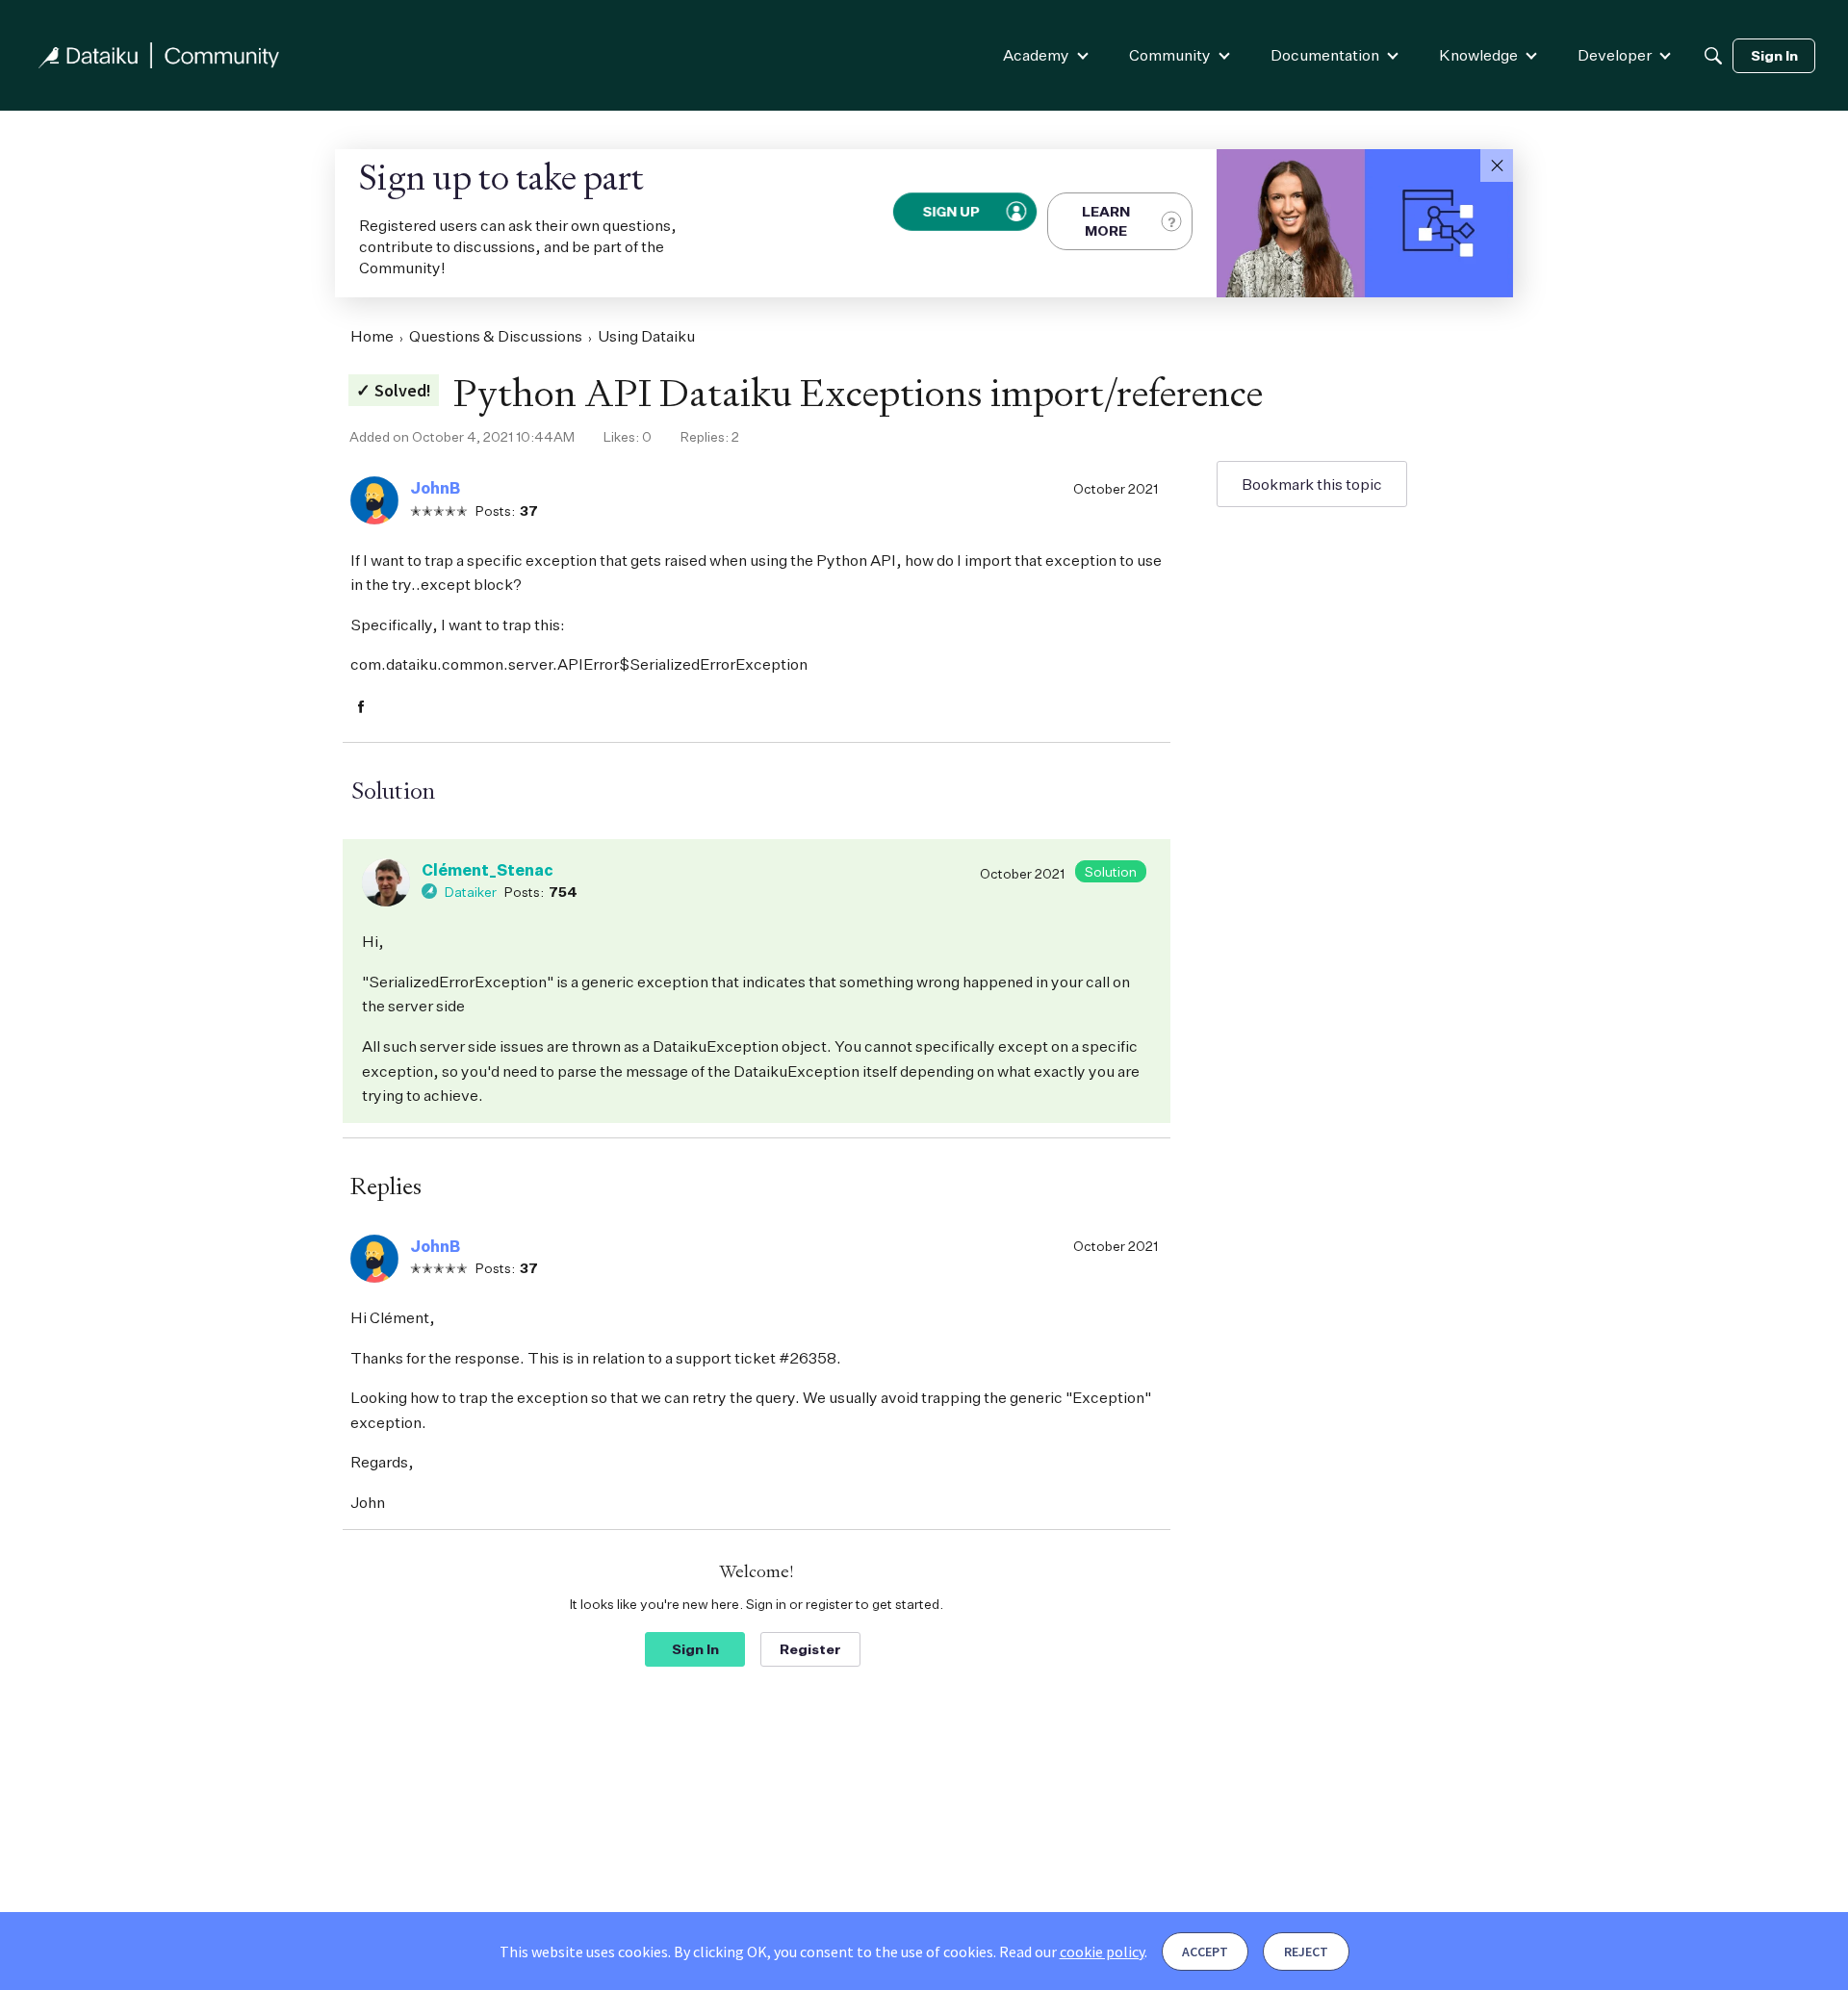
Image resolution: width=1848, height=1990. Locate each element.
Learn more (1106, 221)
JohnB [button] (435, 488)
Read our (1072, 1952)
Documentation (1325, 55)
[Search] (1713, 56)
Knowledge (1478, 55)
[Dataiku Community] (159, 55)
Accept (1205, 1952)
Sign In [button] (695, 1649)
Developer (1615, 55)
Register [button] (810, 1649)
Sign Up (952, 211)
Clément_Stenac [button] (488, 870)
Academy (1036, 55)
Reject (1306, 1952)
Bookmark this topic (1312, 484)
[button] (1497, 166)
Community (1170, 55)
